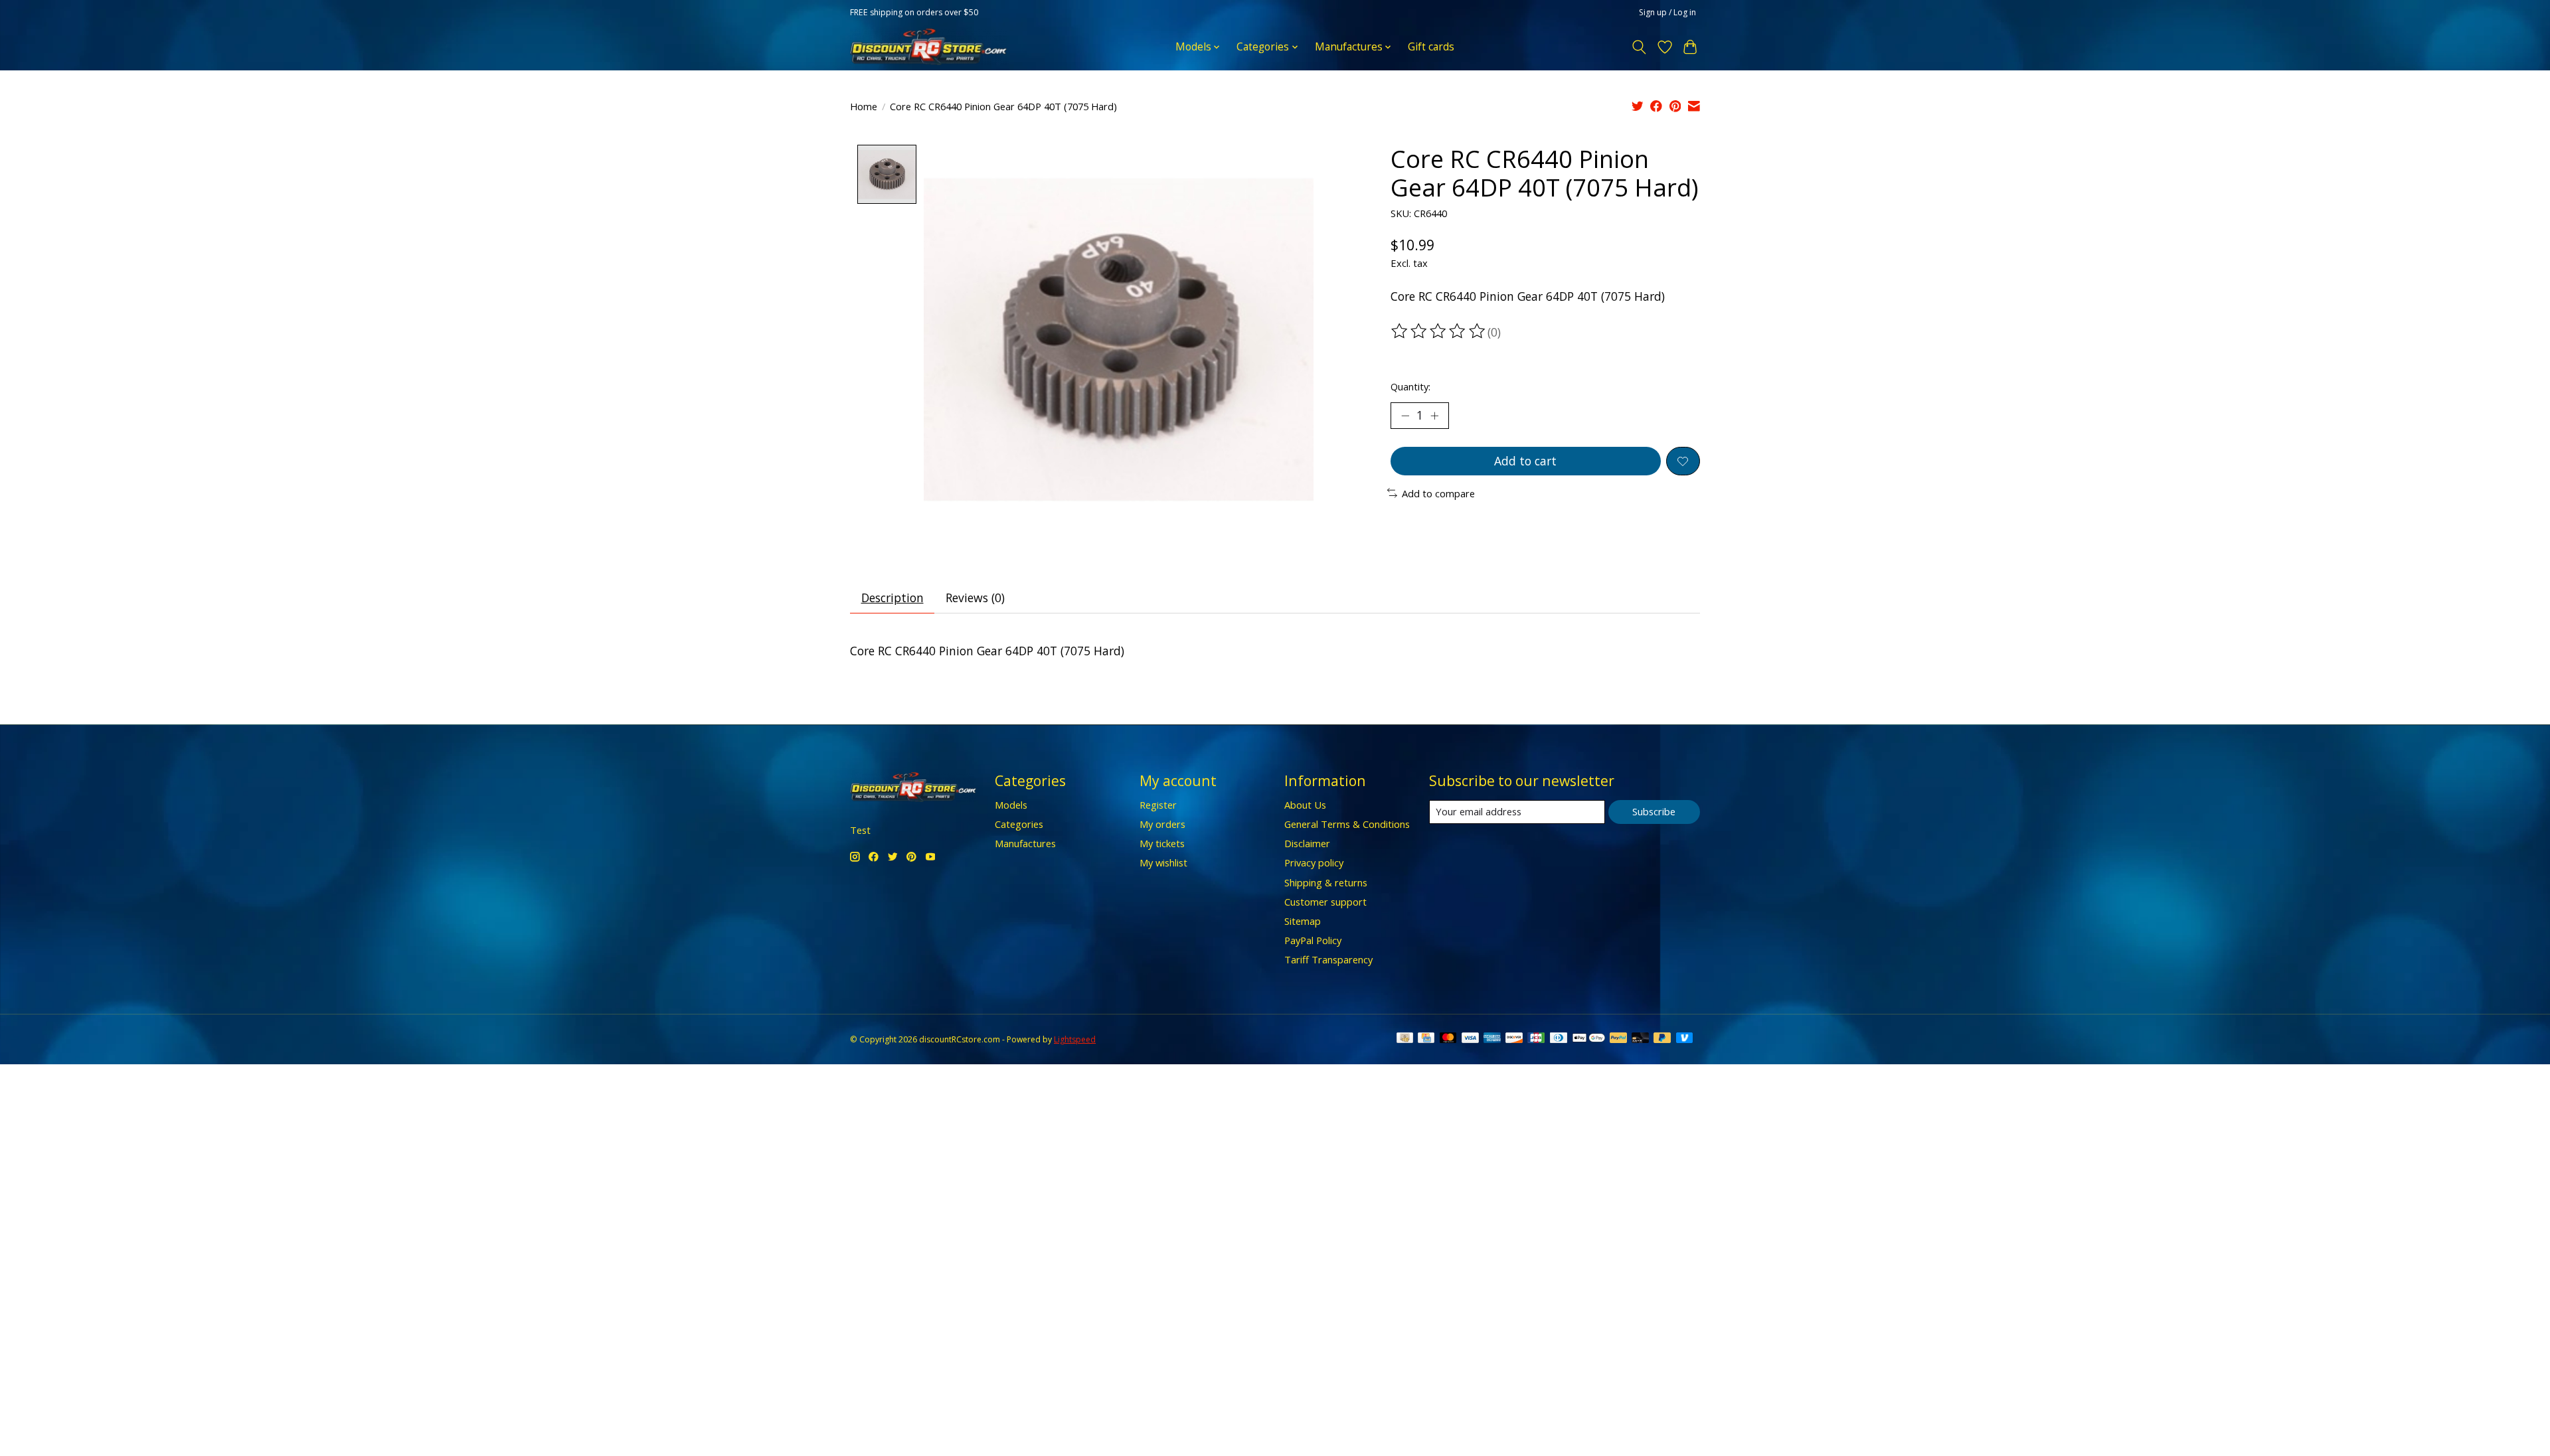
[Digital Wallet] (1589, 1039)
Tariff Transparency (1328, 959)
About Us (1305, 805)
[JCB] (1536, 1039)
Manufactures (1025, 843)
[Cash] (1405, 1039)
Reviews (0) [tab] (975, 598)
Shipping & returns (1326, 882)
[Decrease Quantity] (1405, 416)
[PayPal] (1618, 1039)
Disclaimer (1307, 843)
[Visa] (1470, 1039)
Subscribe (1654, 811)
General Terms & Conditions (1347, 824)
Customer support (1325, 902)
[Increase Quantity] (1434, 416)
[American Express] (1492, 1039)
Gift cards (1431, 47)
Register (1158, 805)
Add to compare (1438, 493)
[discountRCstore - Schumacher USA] (928, 47)
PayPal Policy (1313, 940)
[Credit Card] (1426, 1039)
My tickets (1162, 843)
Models (1011, 805)
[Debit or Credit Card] (1640, 1039)
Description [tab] (892, 598)
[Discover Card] (1514, 1039)
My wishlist (1163, 862)
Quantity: (1410, 386)
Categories (1019, 824)
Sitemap (1303, 921)
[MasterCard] (1448, 1039)
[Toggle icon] (1639, 47)
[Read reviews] (1439, 331)
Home (864, 106)
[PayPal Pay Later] (1662, 1039)
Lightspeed (1075, 1039)
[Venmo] (1685, 1039)
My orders (1162, 824)
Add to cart (1525, 461)
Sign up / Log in (1667, 12)
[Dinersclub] (1559, 1039)
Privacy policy (1314, 862)
